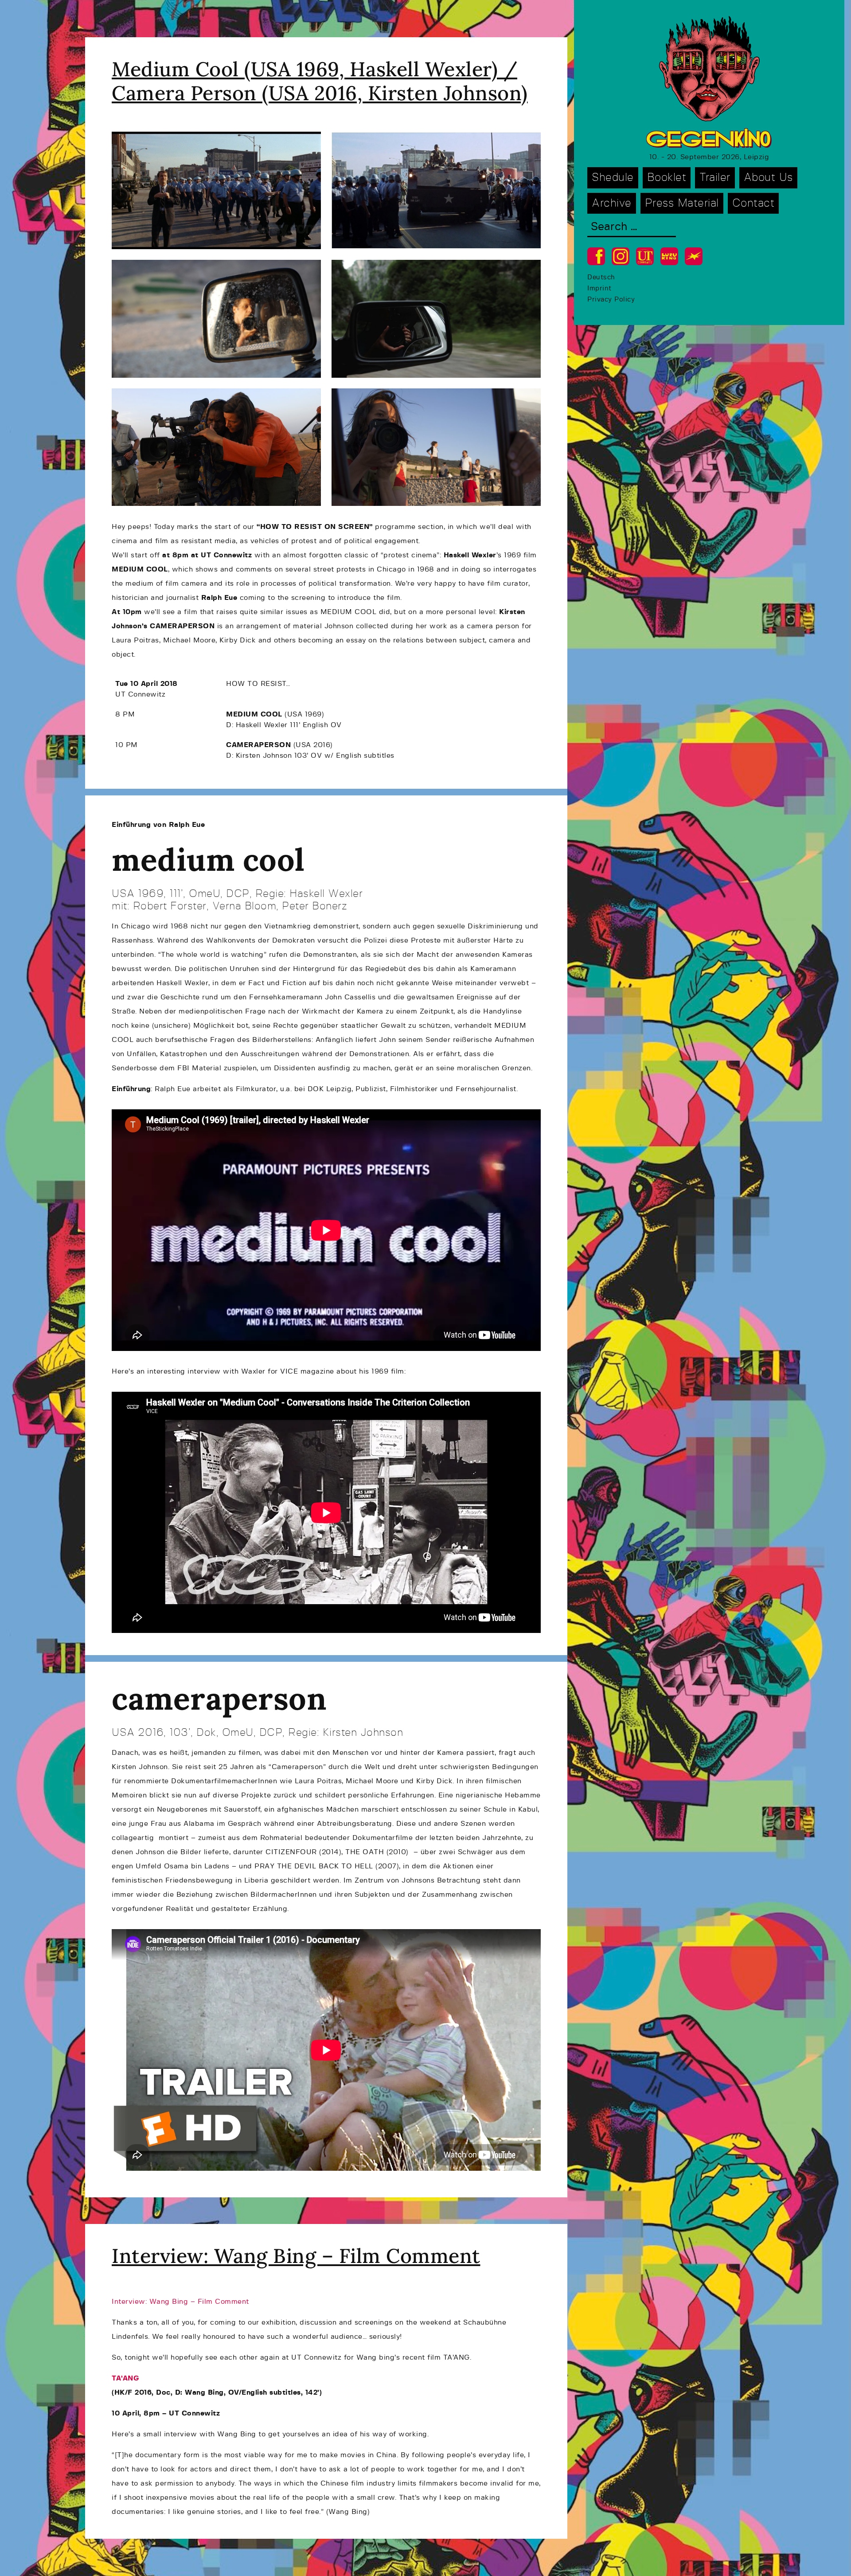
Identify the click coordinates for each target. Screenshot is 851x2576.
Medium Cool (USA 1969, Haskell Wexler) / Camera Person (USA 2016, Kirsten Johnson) (320, 81)
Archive (612, 203)
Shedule (613, 178)
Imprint (599, 288)
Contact (753, 203)
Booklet (667, 178)
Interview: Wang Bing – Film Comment (296, 2256)
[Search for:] (632, 228)
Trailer (715, 178)
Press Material (682, 203)
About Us (768, 178)
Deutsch (601, 277)
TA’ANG (125, 2378)
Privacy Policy (611, 299)
